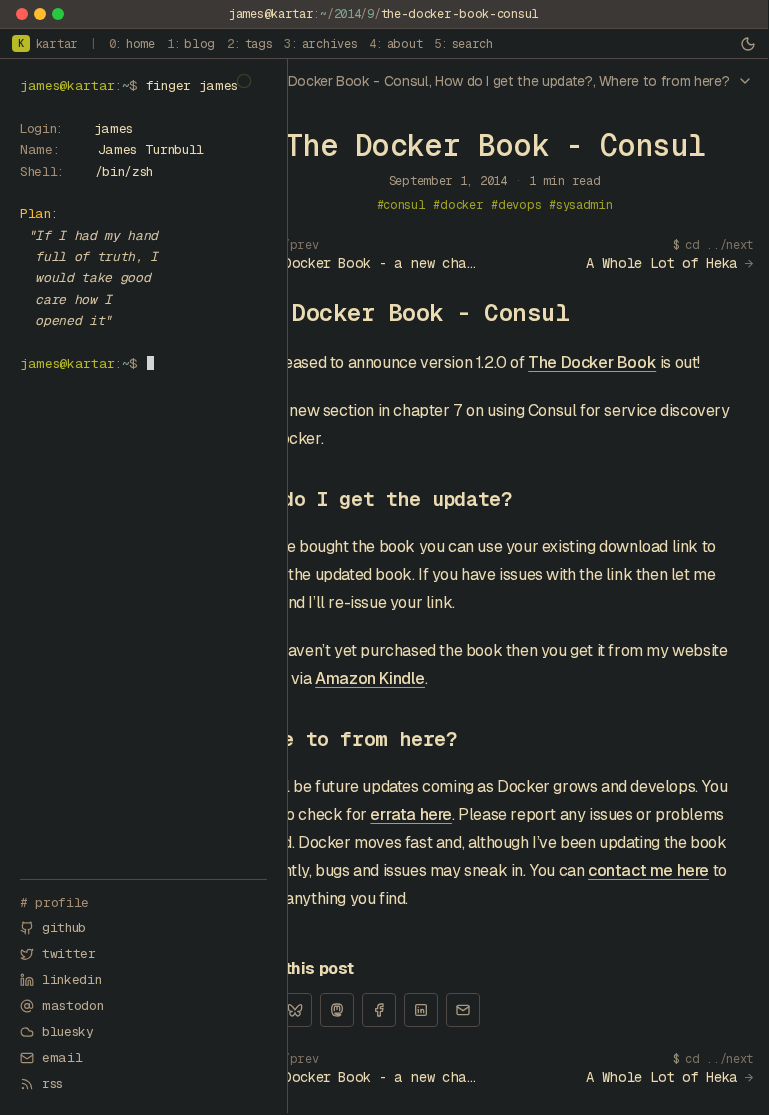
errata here (411, 814)
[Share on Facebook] (379, 1010)
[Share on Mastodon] (337, 1010)
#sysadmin (580, 205)
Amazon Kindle (370, 678)
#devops (516, 205)
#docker (458, 205)
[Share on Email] (463, 1010)
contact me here (648, 870)
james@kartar (271, 14)
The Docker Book (592, 362)
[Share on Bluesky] (295, 1010)
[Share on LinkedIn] (421, 1010)
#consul (401, 205)
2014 (347, 14)
